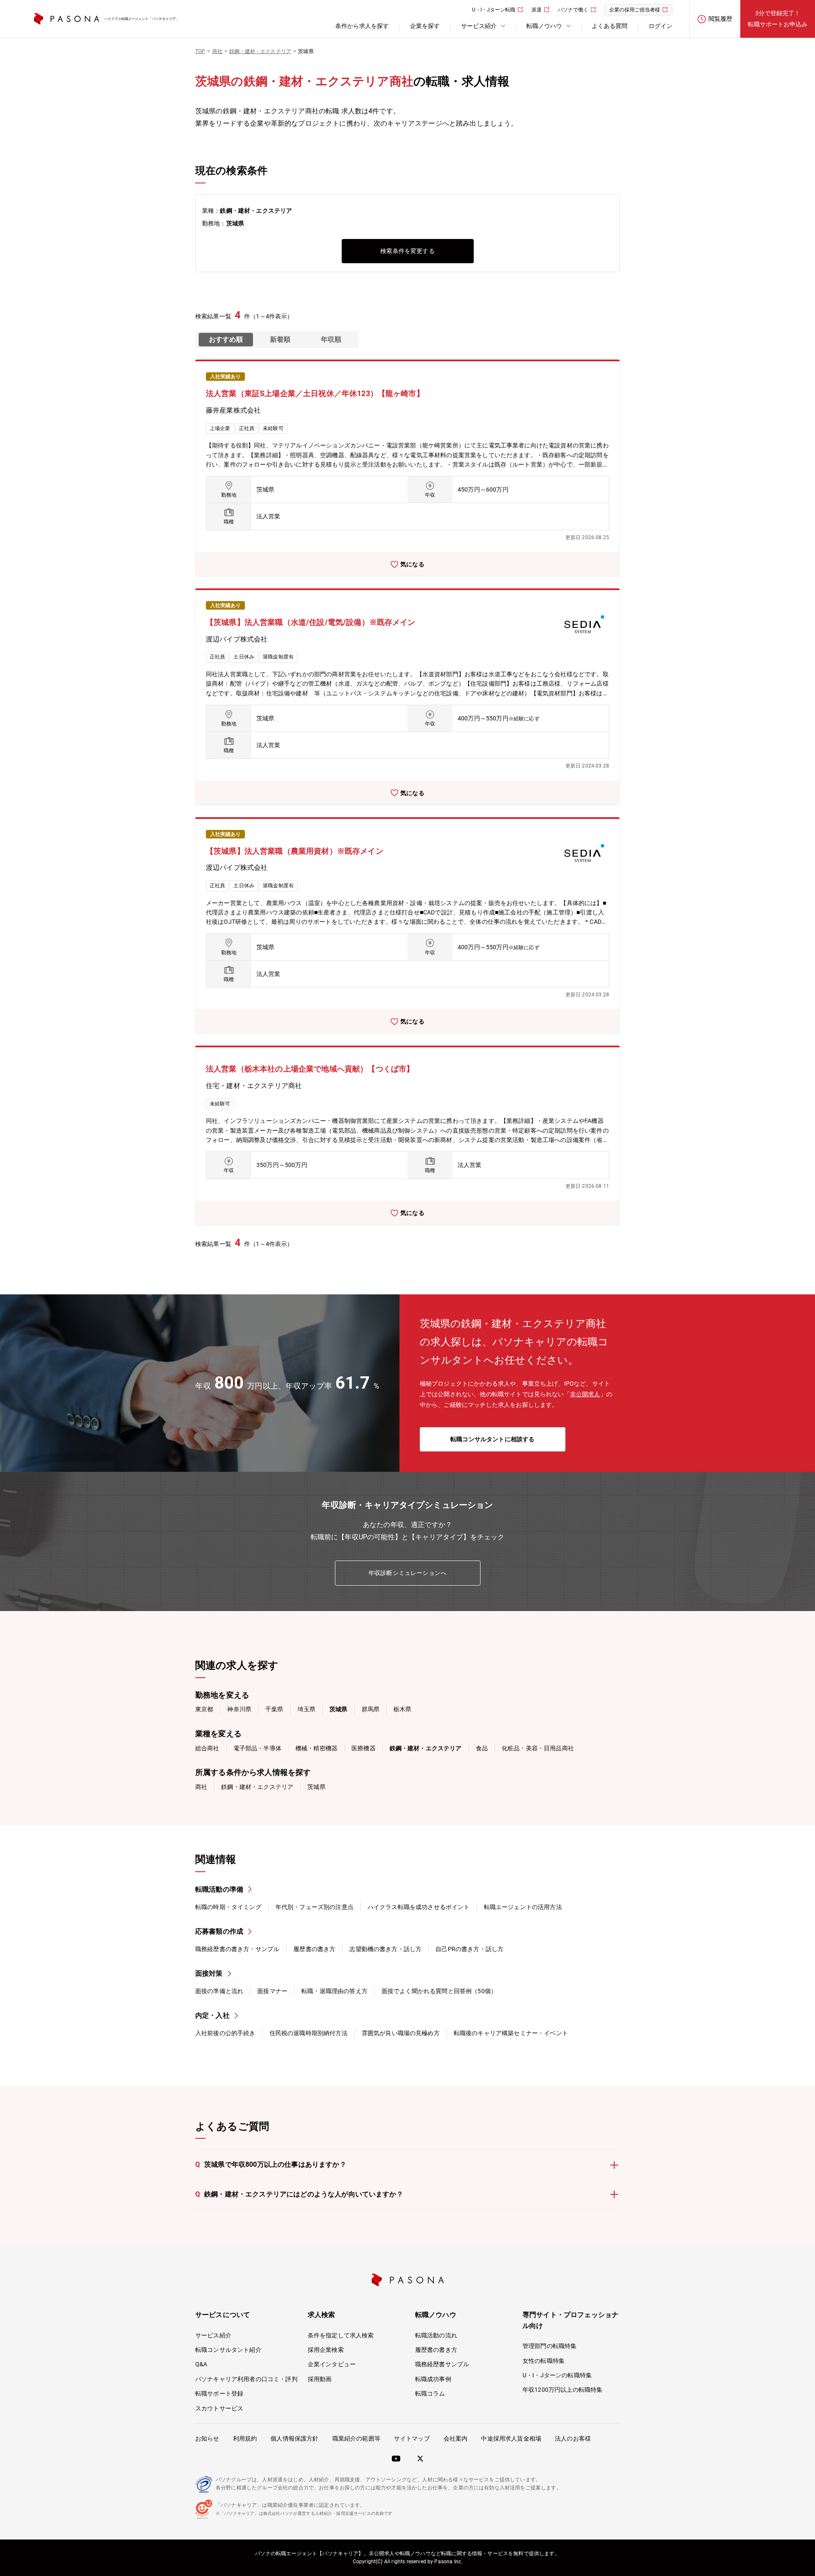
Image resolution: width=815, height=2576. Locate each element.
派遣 (537, 10)
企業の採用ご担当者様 (635, 10)
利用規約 (245, 2438)
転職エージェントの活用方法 (523, 1907)
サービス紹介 (213, 2335)
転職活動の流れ (436, 2335)
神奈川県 (239, 1709)
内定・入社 (212, 2015)
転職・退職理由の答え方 (334, 1991)
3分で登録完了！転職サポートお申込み (778, 18)
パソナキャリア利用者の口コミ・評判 (246, 2379)
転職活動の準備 (219, 1889)
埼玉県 (306, 1709)
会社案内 (456, 2438)
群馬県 (371, 1709)
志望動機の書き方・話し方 (385, 1949)
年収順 (331, 339)
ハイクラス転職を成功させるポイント (419, 1907)
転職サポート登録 (219, 2393)
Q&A (201, 2364)
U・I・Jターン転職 (494, 10)
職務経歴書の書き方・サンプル (237, 1949)
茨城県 (316, 1787)
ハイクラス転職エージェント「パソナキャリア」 (142, 19)
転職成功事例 (433, 2379)
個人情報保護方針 (294, 2438)
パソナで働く (573, 10)
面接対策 (209, 1973)
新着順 (280, 339)
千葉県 (274, 1709)
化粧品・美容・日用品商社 (538, 1748)
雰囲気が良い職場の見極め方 (401, 2033)
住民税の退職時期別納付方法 (309, 2033)
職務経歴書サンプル (442, 2364)
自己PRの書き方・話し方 (469, 1949)
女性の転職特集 (544, 2361)
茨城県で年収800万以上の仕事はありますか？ (271, 2164)
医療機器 (364, 1748)
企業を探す (425, 26)
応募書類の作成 (219, 1931)
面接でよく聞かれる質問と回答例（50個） (439, 1991)
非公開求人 (585, 1394)
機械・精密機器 (316, 1748)
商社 (201, 1787)
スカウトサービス (219, 2408)
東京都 (204, 1709)
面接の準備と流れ (219, 1991)
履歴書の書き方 (314, 1949)
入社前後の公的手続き (225, 2033)
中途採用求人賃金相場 (511, 2438)
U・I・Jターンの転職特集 (557, 2375)
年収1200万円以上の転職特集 (562, 2390)
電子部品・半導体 (257, 1748)
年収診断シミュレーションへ (407, 1573)
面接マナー (272, 1991)
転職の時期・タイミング (228, 1907)
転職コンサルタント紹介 (228, 2350)
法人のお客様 (573, 2438)
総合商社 (207, 1748)
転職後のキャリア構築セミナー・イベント (511, 2033)
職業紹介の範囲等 (356, 2438)
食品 (482, 1748)
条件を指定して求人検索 (341, 2335)
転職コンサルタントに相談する (492, 1439)
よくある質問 (610, 26)
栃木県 (402, 1709)
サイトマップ (412, 2438)
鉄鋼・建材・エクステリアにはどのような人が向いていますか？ (299, 2194)
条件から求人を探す (362, 26)
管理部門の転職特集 (549, 2346)
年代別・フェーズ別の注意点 (315, 1907)
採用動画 (320, 2379)
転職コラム (430, 2393)
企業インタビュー (332, 2364)
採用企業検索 (326, 2350)
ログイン (660, 26)
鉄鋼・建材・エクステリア (257, 1787)
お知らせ (207, 2438)
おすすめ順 (226, 339)
